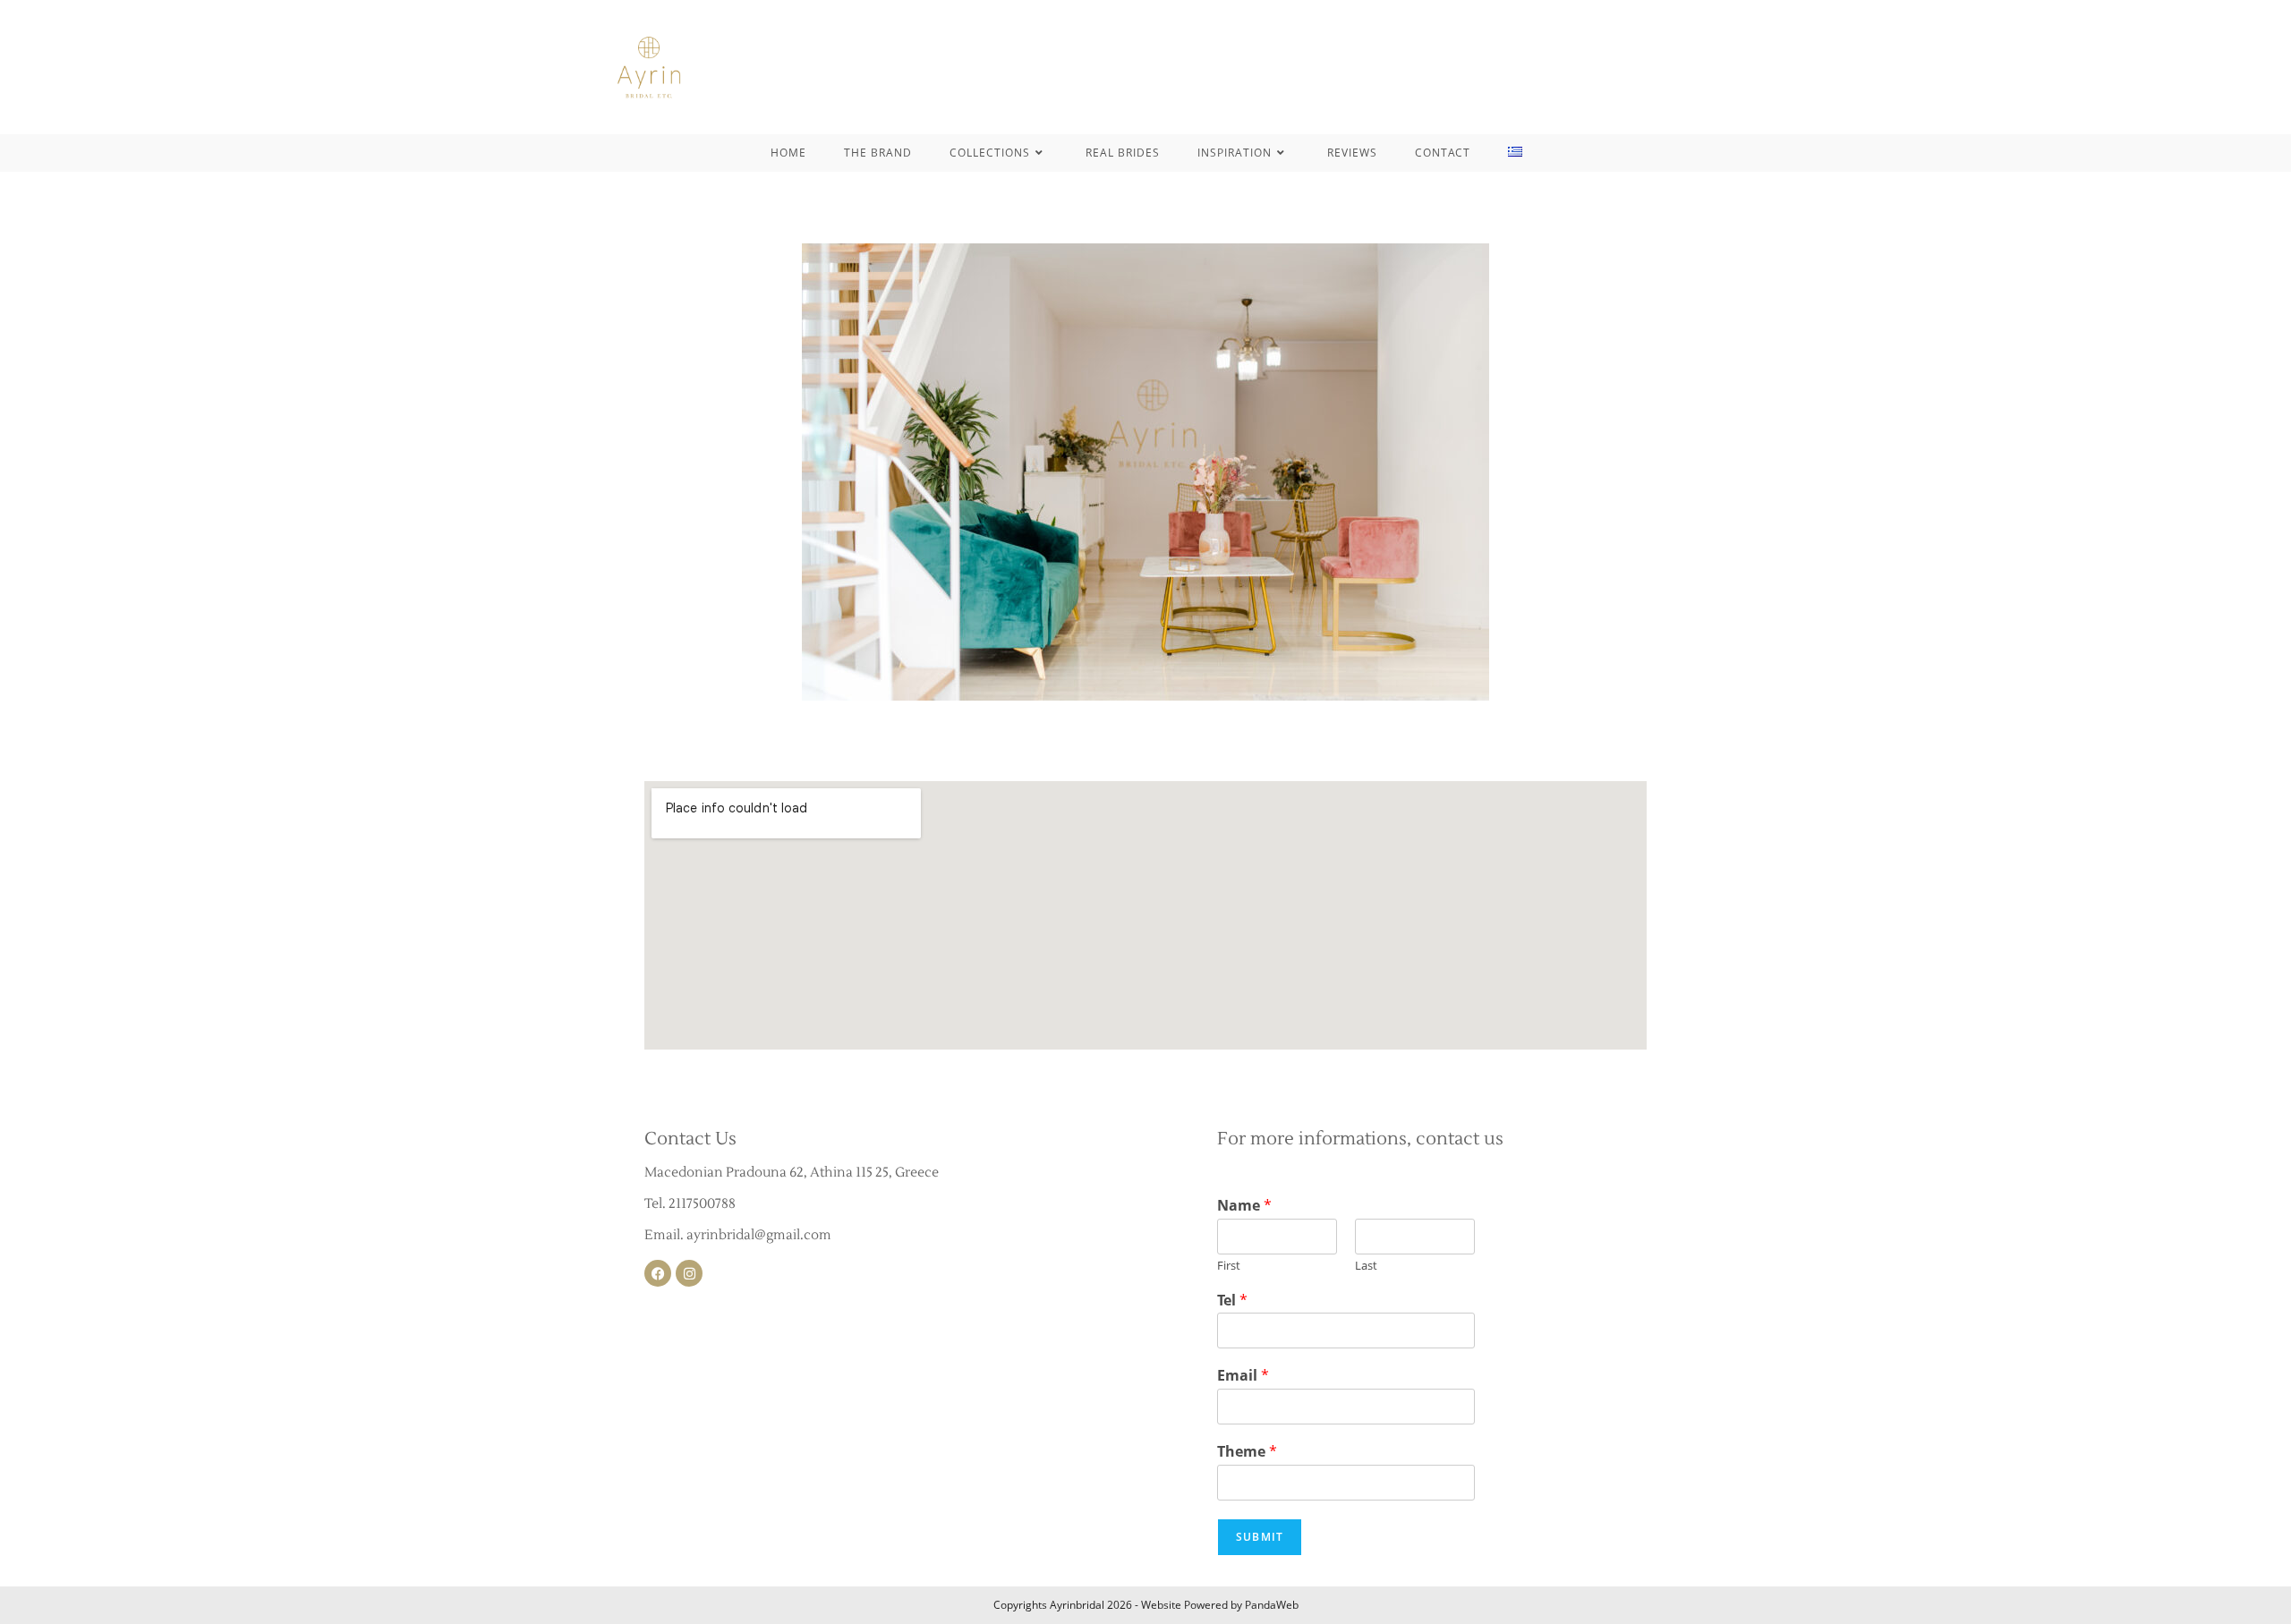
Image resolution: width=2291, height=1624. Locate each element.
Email (1243, 1376)
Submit (1260, 1537)
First (1229, 1266)
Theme (1247, 1452)
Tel (1232, 1301)
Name (1244, 1206)
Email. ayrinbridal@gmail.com (738, 1235)
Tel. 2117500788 (690, 1204)
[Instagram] (689, 1273)
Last (1366, 1266)
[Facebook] (658, 1273)
